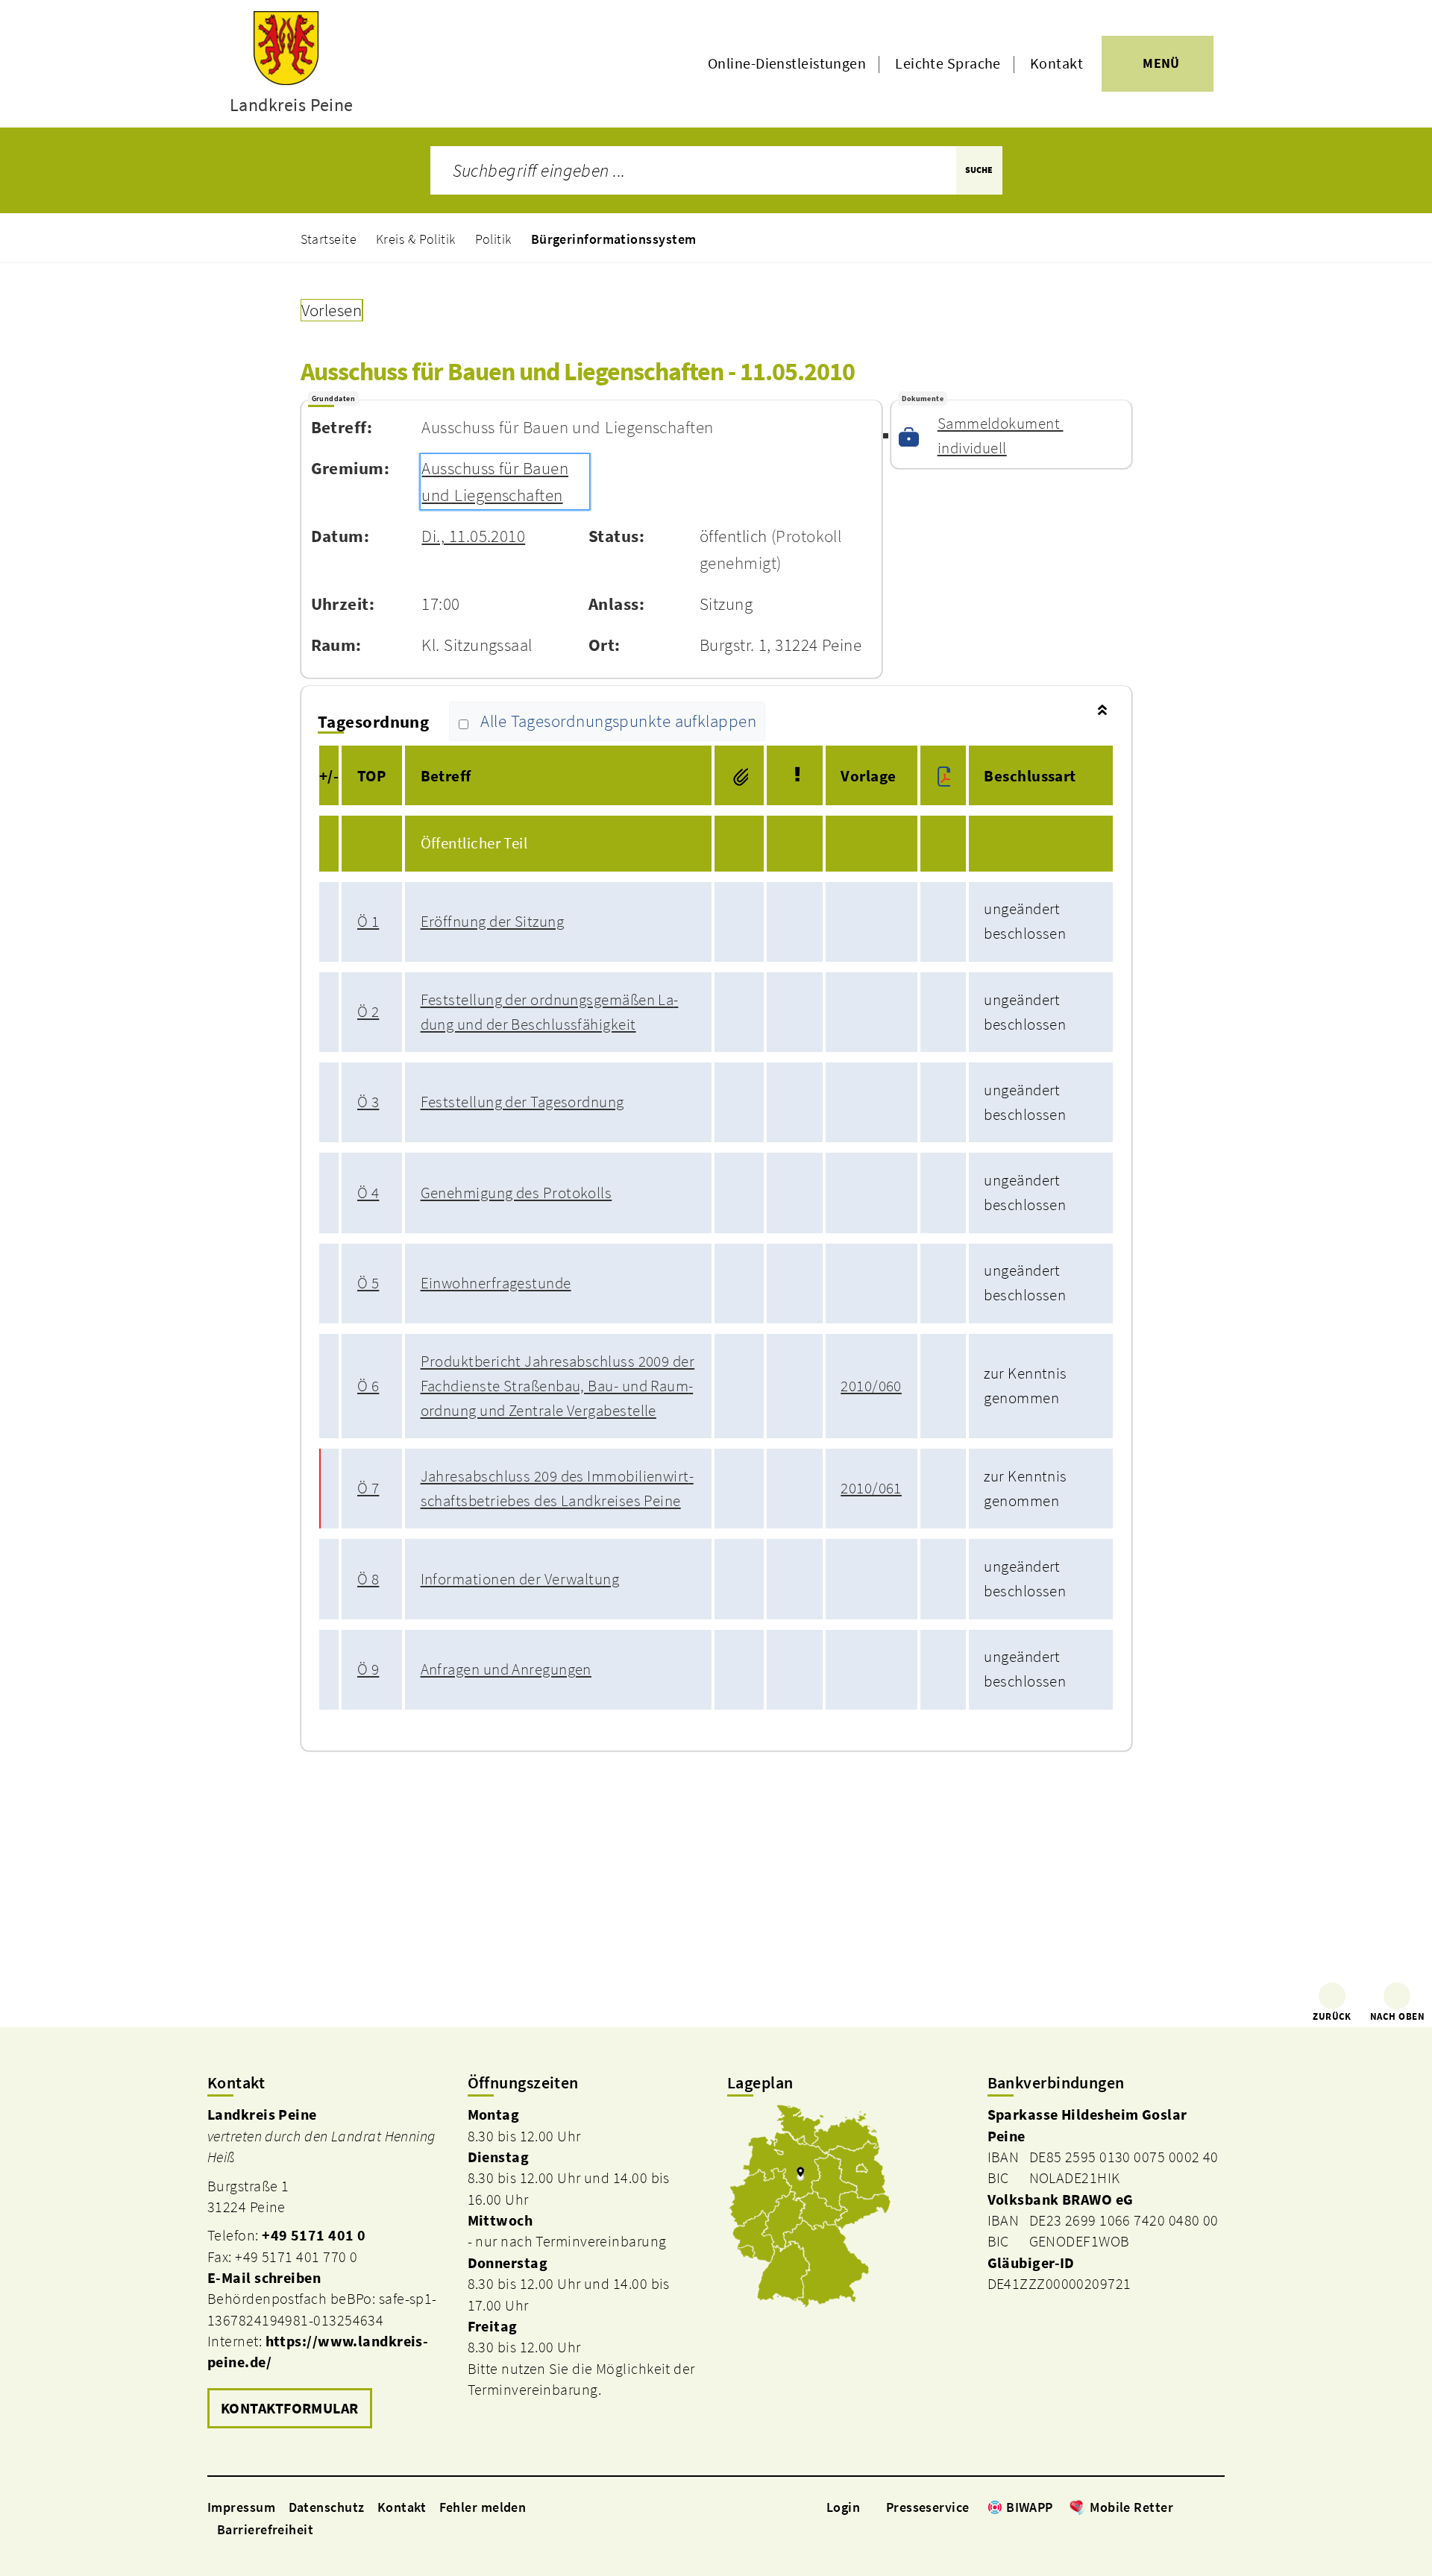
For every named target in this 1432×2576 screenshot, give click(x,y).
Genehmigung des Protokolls (516, 1193)
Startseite (329, 239)
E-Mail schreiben (264, 2278)
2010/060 (871, 1386)
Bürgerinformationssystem (614, 239)
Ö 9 (368, 1669)
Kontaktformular (290, 2408)
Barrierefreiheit (265, 2529)
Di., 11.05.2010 (473, 536)
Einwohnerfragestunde (496, 1283)
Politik (493, 239)
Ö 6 (368, 1386)
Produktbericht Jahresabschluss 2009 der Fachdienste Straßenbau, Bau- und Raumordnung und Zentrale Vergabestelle (558, 1386)
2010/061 (871, 1488)
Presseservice (928, 2507)
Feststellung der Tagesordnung (522, 1102)
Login (843, 2507)
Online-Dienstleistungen (787, 63)
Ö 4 (368, 1193)
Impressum (241, 2507)
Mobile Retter (1131, 2507)
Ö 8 (368, 1579)
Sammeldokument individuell (1001, 436)
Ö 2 (368, 1012)
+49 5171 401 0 (314, 2235)
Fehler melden (483, 2507)
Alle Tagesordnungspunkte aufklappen (618, 722)
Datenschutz (327, 2507)
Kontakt (1056, 63)
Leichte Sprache (948, 63)
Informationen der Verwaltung (520, 1579)
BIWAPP (1030, 2507)
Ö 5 (368, 1283)
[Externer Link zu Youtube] (1217, 2507)
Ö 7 (368, 1488)
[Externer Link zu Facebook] (1181, 2507)
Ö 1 (368, 922)
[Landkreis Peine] (326, 2269)
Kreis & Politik (416, 239)
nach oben (1397, 2016)
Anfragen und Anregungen (506, 1669)
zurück (1332, 2016)
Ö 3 (368, 1102)
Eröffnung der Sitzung (492, 922)
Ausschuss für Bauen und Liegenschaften (495, 482)
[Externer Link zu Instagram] (1199, 2507)
